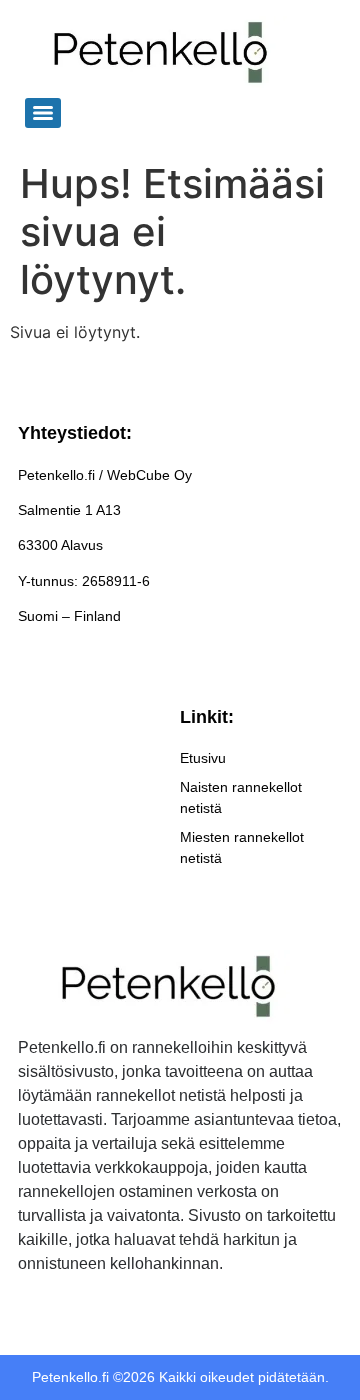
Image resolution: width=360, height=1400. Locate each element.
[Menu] (43, 113)
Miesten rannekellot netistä (242, 847)
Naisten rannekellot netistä (241, 797)
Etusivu (203, 758)
